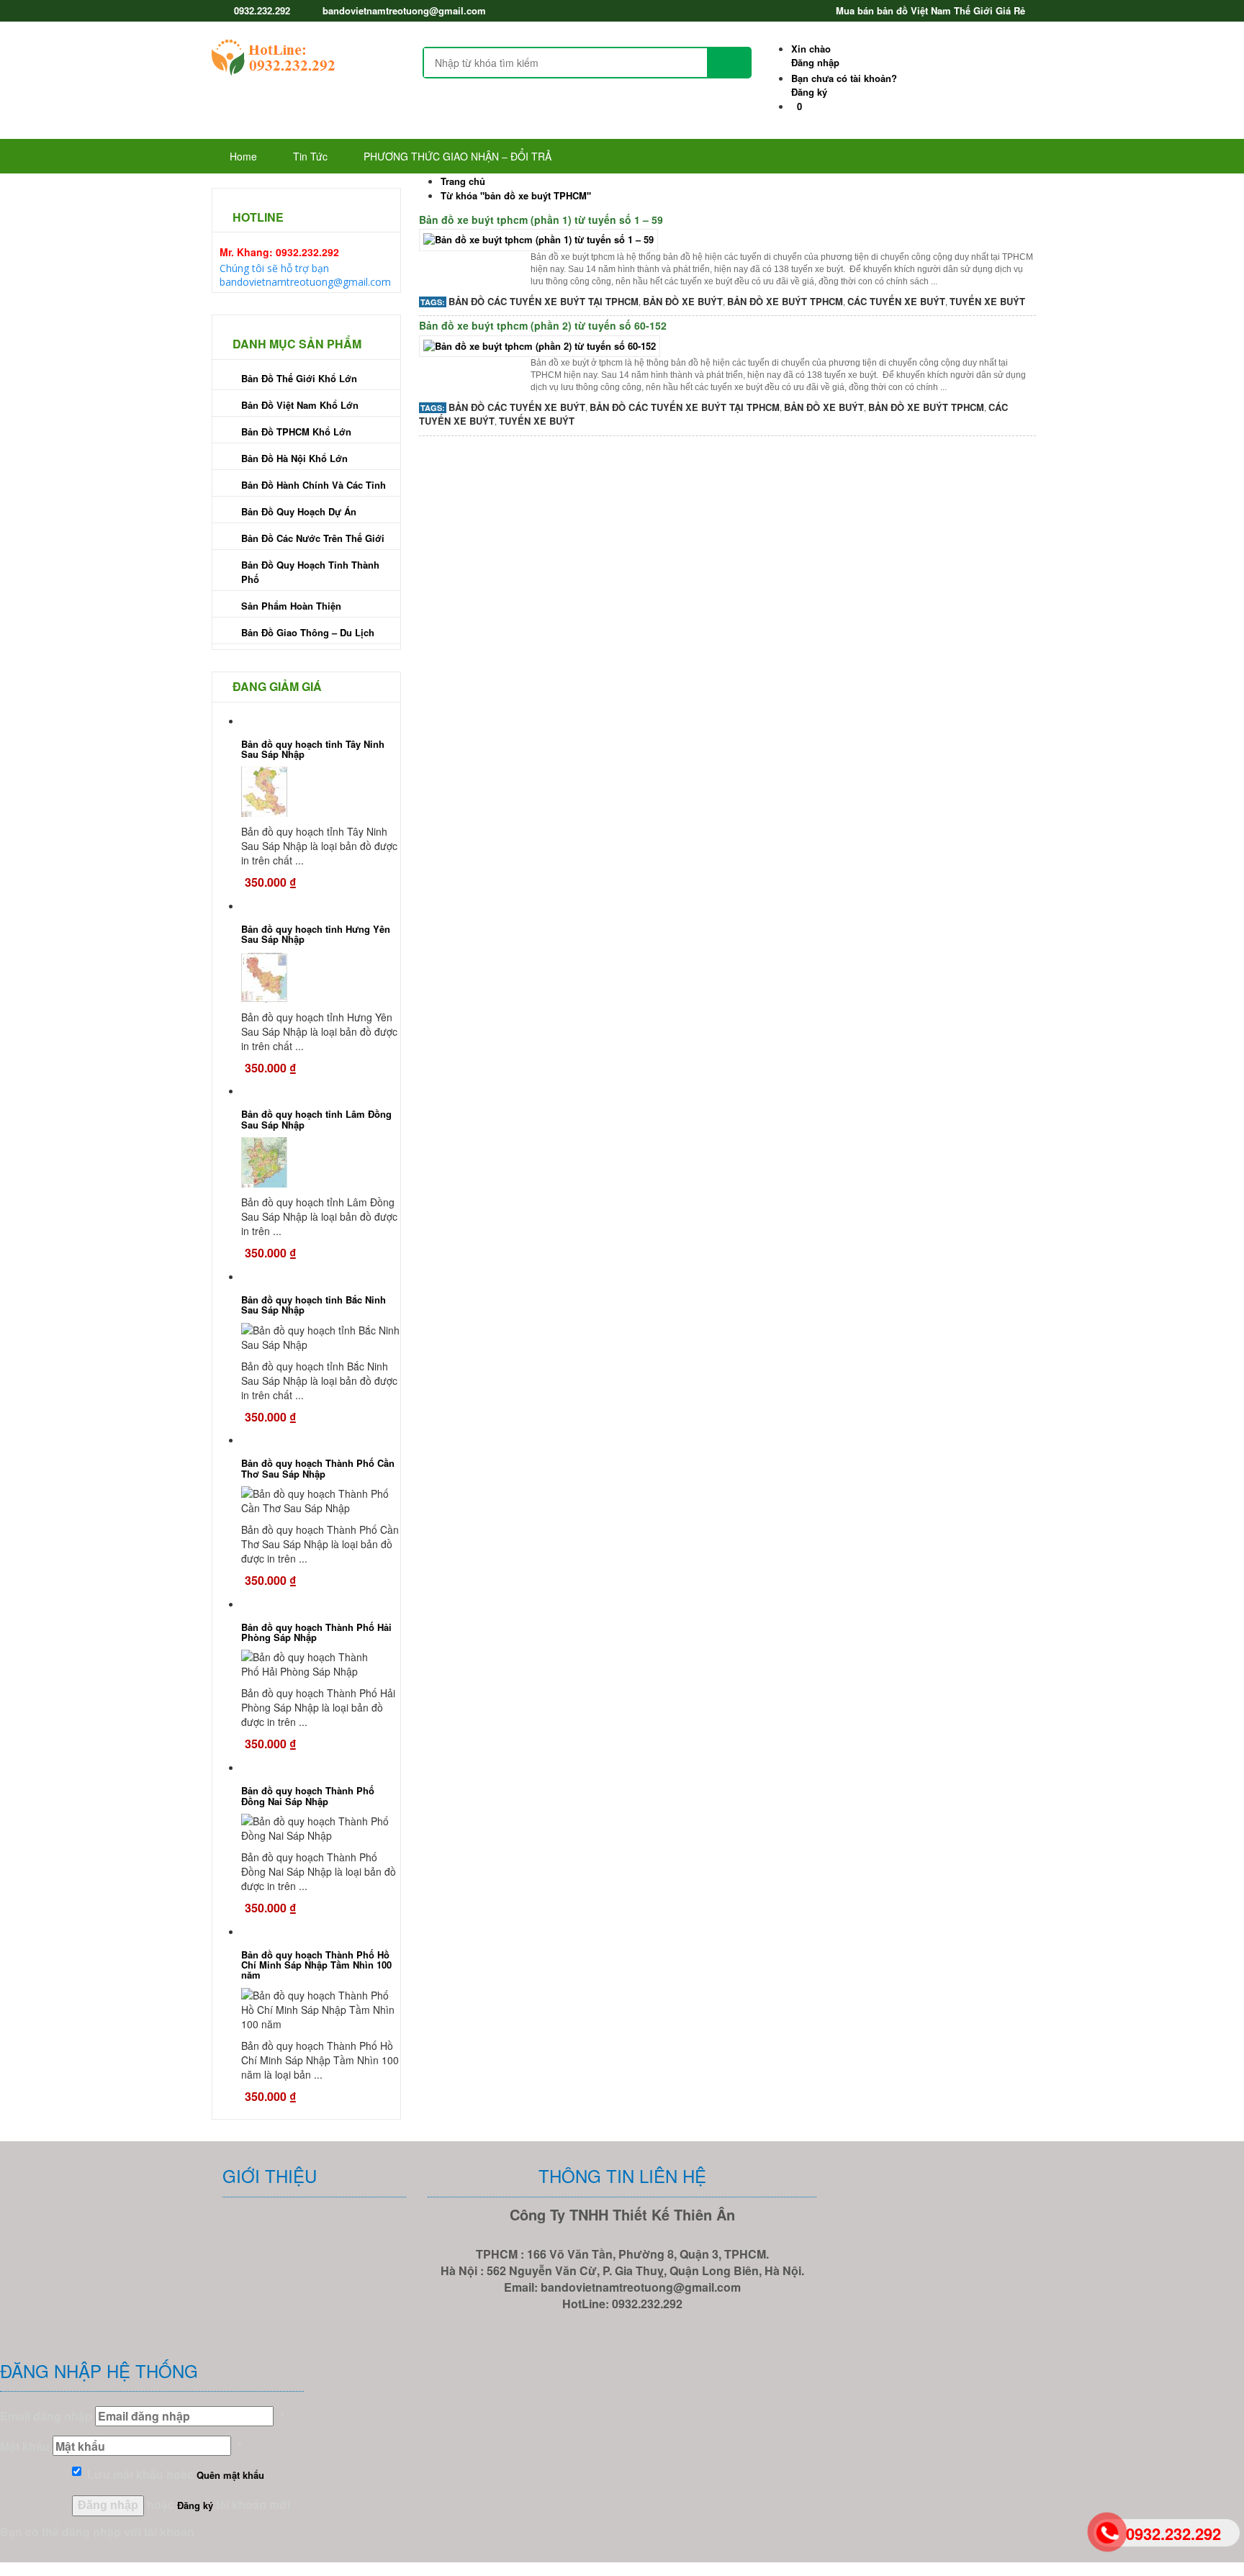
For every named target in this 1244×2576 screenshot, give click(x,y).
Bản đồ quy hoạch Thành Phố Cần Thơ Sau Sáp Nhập (318, 1468)
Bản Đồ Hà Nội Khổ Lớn (294, 458)
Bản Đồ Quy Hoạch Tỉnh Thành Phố (310, 572)
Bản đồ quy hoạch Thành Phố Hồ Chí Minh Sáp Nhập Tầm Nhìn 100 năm (316, 1965)
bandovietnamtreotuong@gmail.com (404, 10)
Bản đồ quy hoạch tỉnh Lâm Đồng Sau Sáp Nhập (316, 1119)
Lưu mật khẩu (122, 2474)
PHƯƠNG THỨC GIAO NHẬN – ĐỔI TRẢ (458, 156)
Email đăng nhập (46, 2416)
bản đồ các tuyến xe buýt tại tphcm (544, 301)
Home (243, 156)
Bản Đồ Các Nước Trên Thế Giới (313, 538)
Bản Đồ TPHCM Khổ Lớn (296, 431)
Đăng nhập (815, 55)
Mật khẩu (25, 2446)
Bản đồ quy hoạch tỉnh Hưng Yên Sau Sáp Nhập (316, 934)
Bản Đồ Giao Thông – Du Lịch (308, 632)
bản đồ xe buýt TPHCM (785, 301)
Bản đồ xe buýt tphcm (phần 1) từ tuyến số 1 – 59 (541, 220)
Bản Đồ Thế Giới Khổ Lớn (299, 378)
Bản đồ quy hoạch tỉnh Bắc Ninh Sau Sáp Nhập (314, 1305)
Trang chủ (463, 181)
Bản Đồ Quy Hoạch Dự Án (299, 511)
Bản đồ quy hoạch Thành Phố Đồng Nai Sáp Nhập (308, 1795)
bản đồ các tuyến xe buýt (517, 407)
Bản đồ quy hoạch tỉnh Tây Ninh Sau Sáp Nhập (313, 749)
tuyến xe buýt (987, 301)
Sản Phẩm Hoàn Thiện (291, 606)
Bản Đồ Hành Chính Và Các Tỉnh (314, 485)
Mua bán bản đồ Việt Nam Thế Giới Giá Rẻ (930, 10)
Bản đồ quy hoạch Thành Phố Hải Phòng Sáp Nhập (316, 1632)
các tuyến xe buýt (896, 301)
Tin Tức (310, 156)
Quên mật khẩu (230, 2475)
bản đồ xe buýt (683, 301)
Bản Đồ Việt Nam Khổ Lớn (300, 405)
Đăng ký (844, 85)
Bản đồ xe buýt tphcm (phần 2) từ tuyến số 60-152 (543, 325)
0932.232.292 (262, 10)
